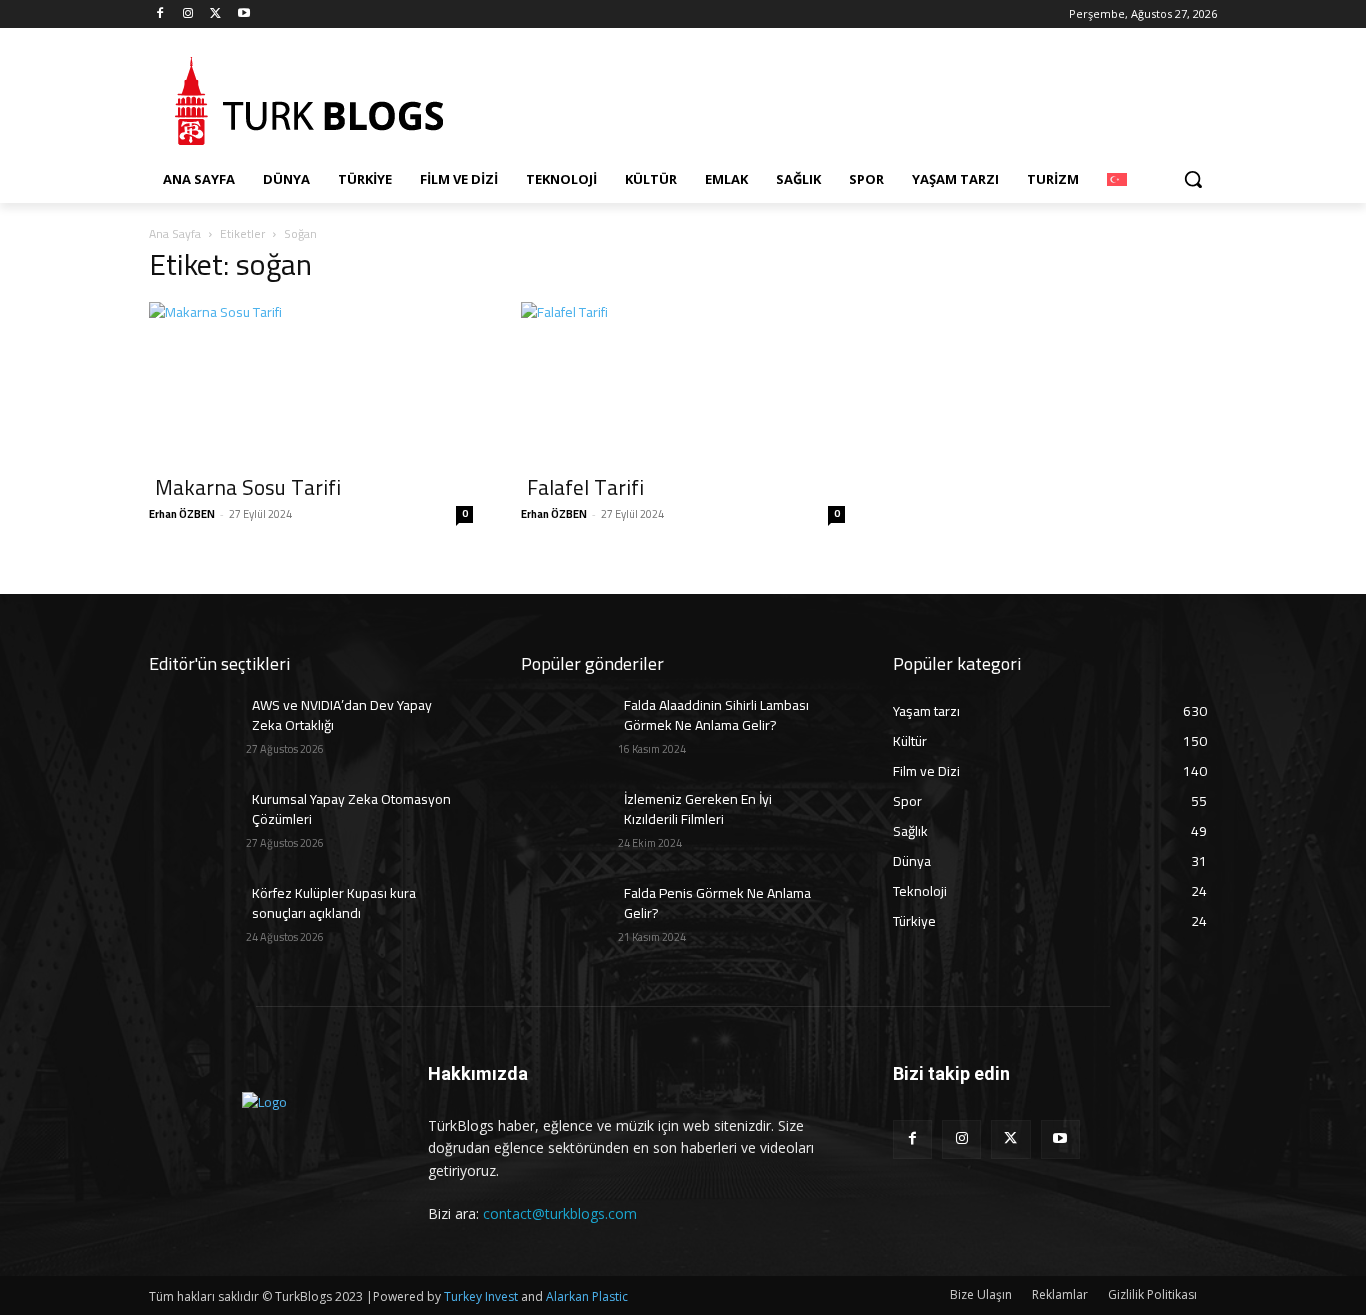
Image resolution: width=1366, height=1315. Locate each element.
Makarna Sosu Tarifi (248, 487)
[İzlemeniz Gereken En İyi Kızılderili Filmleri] (569, 824)
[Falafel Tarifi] (683, 382)
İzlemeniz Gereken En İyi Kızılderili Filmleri (698, 809)
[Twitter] (216, 14)
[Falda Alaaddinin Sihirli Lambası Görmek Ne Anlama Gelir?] (569, 730)
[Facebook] (160, 14)
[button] (1193, 179)
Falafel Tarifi (585, 487)
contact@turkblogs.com (560, 1213)
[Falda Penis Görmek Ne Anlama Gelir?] (569, 918)
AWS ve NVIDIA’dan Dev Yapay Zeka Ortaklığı (342, 715)
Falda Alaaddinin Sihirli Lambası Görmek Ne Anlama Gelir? (716, 715)
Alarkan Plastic (587, 1296)
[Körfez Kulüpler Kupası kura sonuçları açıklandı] (197, 918)
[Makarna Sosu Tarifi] (311, 382)
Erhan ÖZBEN (182, 514)
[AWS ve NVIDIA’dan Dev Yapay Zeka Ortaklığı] (197, 730)
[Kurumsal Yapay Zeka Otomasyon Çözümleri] (197, 824)
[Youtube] (243, 14)
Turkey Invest (481, 1296)
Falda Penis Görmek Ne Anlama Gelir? (717, 903)
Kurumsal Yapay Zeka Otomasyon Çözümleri (351, 809)
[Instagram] (188, 14)
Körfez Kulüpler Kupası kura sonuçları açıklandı (334, 903)
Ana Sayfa (175, 233)
